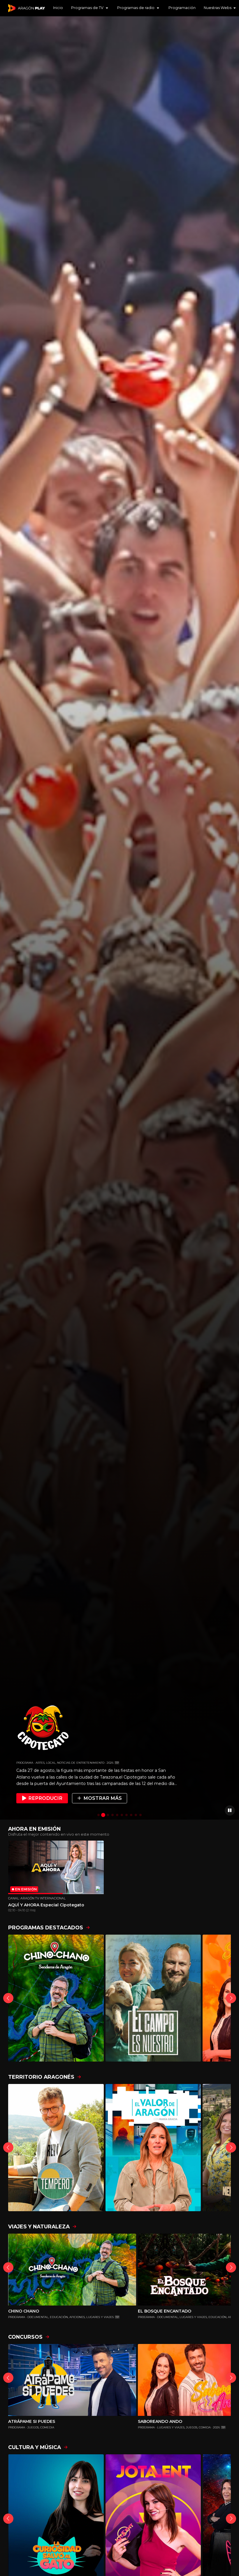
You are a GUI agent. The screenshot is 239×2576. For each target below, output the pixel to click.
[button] (90, 8)
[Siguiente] (231, 1998)
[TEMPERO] (56, 2148)
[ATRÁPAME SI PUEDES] (72, 2380)
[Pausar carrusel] (230, 1810)
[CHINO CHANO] (56, 1998)
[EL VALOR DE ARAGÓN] (153, 2148)
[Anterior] (8, 1998)
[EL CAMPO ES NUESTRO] (153, 1998)
